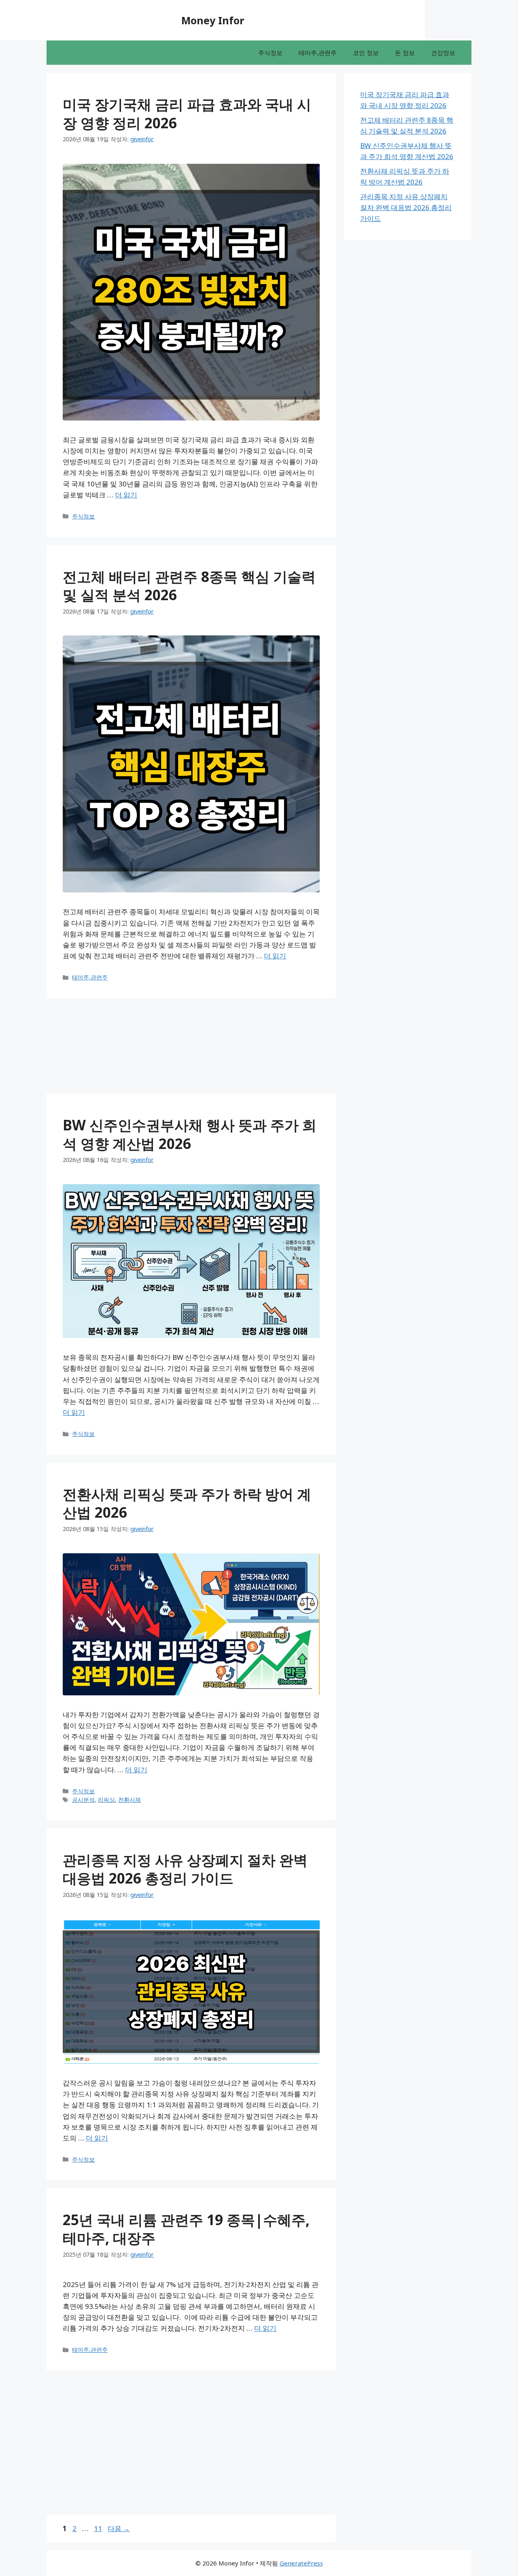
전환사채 (129, 1800)
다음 (119, 2528)
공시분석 (83, 1800)
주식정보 (270, 53)
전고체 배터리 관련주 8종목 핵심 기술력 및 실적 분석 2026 (189, 586)
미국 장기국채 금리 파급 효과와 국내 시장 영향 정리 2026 (187, 114)
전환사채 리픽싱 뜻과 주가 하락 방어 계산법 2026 (187, 1503)
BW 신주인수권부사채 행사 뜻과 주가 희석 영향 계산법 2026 (190, 1134)
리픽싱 (106, 1800)
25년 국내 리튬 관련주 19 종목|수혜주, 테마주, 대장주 (186, 2229)
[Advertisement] (36, 184)
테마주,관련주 (318, 53)
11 (98, 2528)
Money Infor (213, 20)
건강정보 (443, 53)
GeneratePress (301, 2563)
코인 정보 (366, 53)
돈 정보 (405, 53)
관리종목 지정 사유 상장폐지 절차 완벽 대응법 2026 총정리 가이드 (185, 1869)
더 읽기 (126, 495)
